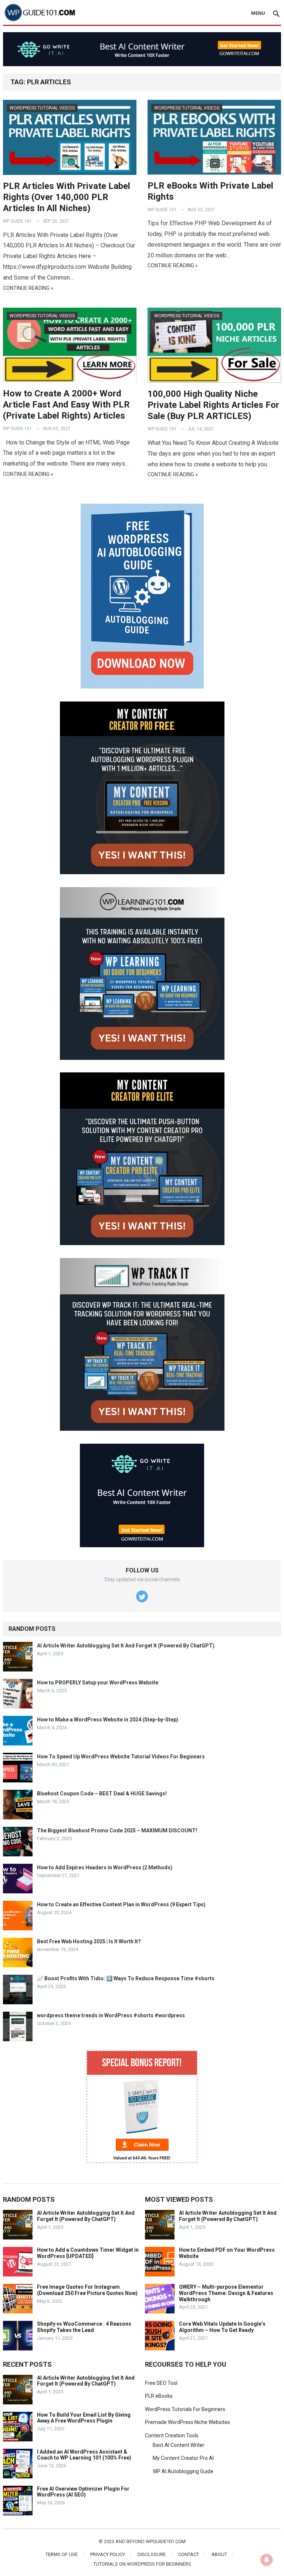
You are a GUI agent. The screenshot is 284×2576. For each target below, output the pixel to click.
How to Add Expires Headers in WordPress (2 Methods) (105, 1867)
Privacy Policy (108, 2554)
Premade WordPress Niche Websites (187, 2422)
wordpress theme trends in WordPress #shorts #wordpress (111, 2015)
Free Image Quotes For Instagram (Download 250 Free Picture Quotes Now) (87, 2290)
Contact (189, 2554)
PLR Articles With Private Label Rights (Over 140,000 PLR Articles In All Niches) (67, 197)
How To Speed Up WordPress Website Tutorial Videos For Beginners (121, 1757)
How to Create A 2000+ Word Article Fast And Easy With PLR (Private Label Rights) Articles (66, 405)
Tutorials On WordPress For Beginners (142, 2564)
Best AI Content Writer (179, 2445)
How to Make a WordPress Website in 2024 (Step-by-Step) (108, 1720)
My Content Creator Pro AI (183, 2458)
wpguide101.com (166, 2541)
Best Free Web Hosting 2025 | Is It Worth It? (89, 1941)
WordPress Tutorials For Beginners (185, 2409)
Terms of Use (62, 2554)
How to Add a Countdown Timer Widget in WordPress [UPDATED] (88, 2253)
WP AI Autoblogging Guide (183, 2471)
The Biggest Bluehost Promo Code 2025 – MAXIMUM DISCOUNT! (117, 1830)
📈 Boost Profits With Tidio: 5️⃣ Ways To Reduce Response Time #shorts (126, 1978)
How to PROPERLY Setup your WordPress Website (98, 1683)
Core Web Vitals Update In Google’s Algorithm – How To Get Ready (222, 2327)
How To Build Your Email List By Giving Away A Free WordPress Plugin (84, 2418)
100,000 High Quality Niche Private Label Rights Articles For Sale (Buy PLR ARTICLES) (213, 405)
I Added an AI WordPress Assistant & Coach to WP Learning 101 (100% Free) (84, 2455)
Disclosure (152, 2554)
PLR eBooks (159, 2396)
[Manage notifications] (267, 2560)
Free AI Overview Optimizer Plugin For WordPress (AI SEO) (83, 2492)
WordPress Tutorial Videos (42, 108)
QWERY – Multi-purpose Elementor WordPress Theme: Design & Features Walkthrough (226, 2293)
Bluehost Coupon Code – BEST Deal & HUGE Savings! (102, 1794)
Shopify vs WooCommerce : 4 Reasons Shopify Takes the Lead (84, 2327)
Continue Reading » (28, 288)
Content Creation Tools (172, 2435)
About (219, 2554)
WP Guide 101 (18, 221)
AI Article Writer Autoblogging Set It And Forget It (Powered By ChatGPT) (126, 1646)
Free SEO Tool (161, 2383)
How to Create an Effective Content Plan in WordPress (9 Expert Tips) (121, 1904)
